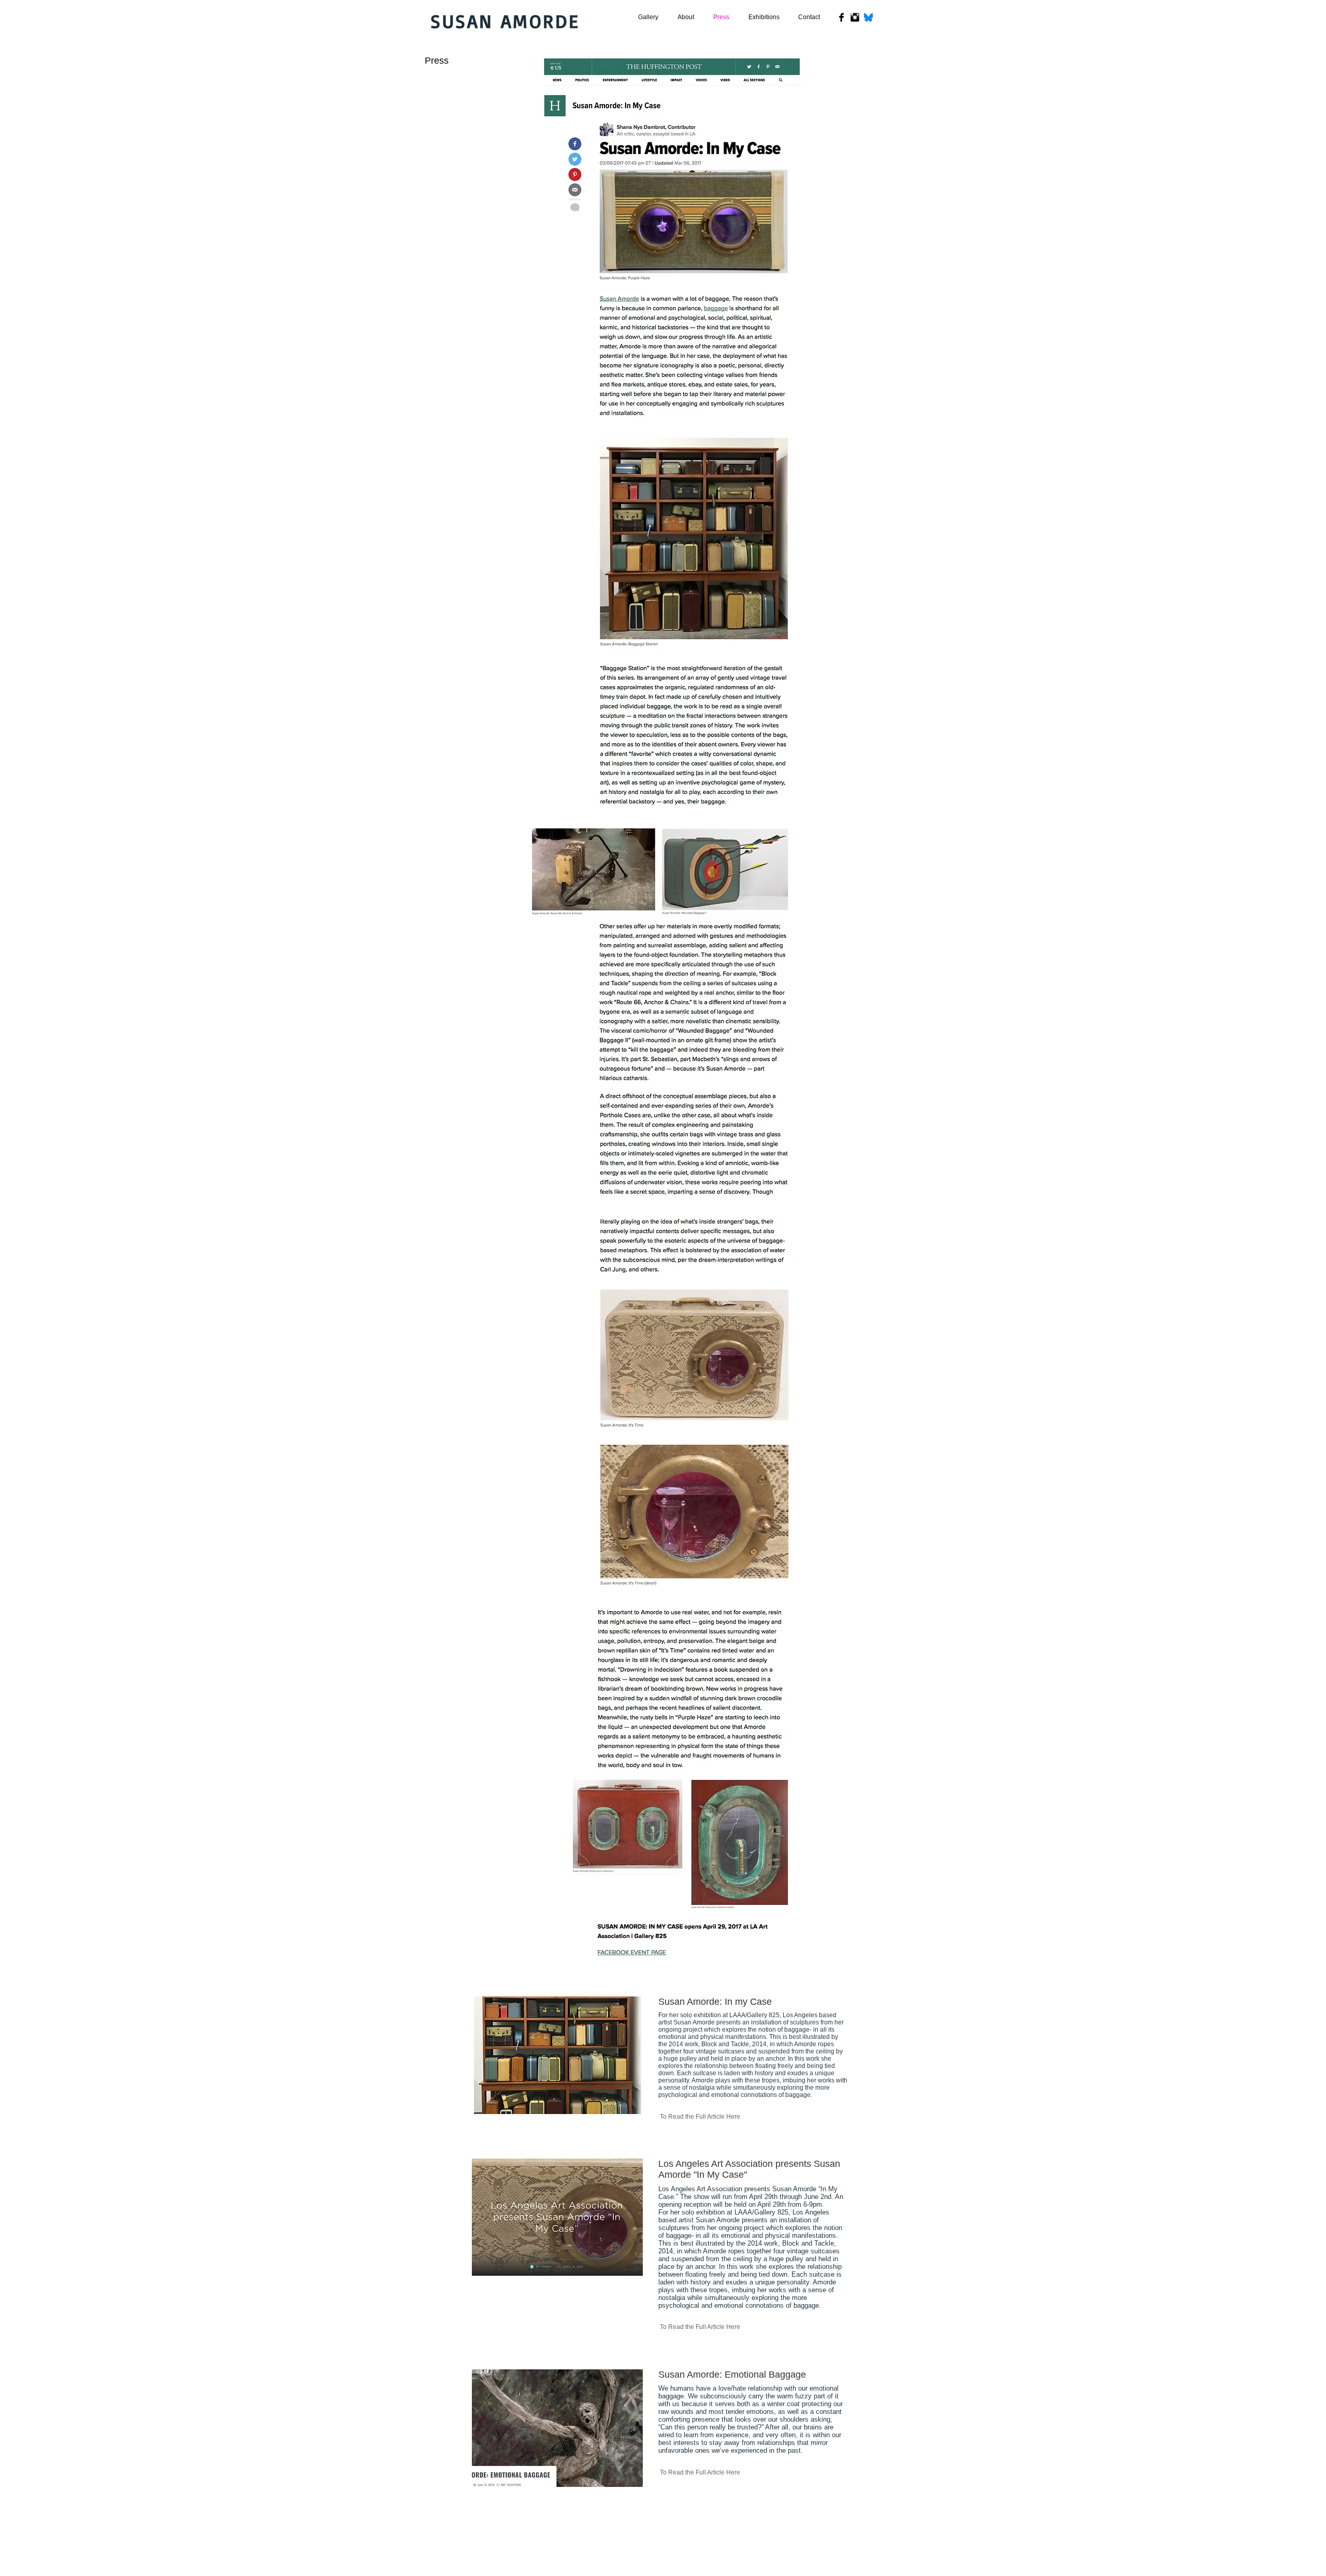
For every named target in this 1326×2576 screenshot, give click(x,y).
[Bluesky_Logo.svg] (868, 17)
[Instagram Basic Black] (855, 17)
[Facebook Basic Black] (841, 17)
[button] (686, 17)
